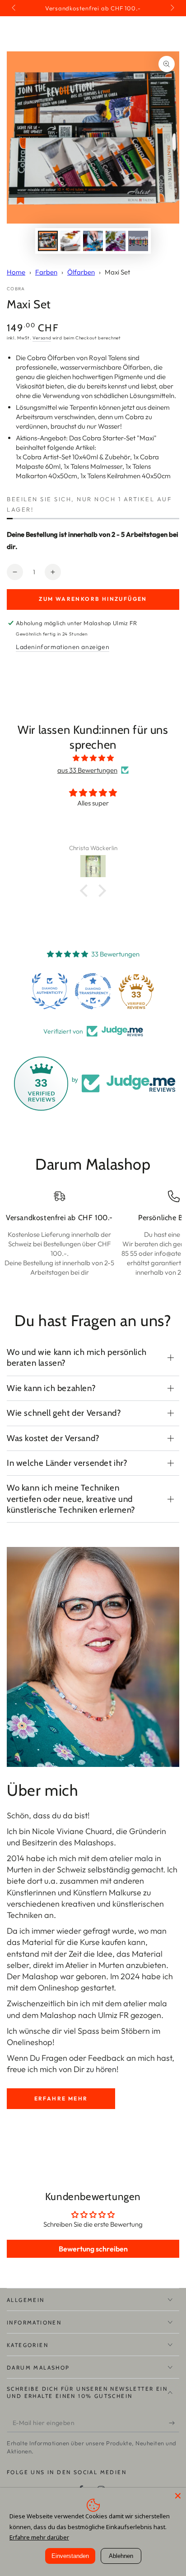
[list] (93, 1239)
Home (16, 272)
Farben (46, 272)
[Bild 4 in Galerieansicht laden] (116, 241)
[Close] (178, 2496)
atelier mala (131, 1858)
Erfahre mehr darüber (39, 2537)
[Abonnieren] (174, 2423)
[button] (86, 891)
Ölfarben (81, 272)
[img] (93, 758)
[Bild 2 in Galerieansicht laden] (70, 241)
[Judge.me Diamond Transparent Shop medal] (93, 991)
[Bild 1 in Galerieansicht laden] (48, 241)
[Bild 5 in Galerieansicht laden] (138, 241)
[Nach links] (14, 8)
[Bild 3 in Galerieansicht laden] (93, 241)
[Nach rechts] (172, 8)
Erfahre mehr (61, 2098)
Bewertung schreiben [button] (93, 2249)
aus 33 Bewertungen (87, 770)
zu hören (101, 2069)
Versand (42, 338)
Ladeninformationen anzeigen (63, 647)
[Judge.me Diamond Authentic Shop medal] (50, 991)
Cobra (16, 289)
